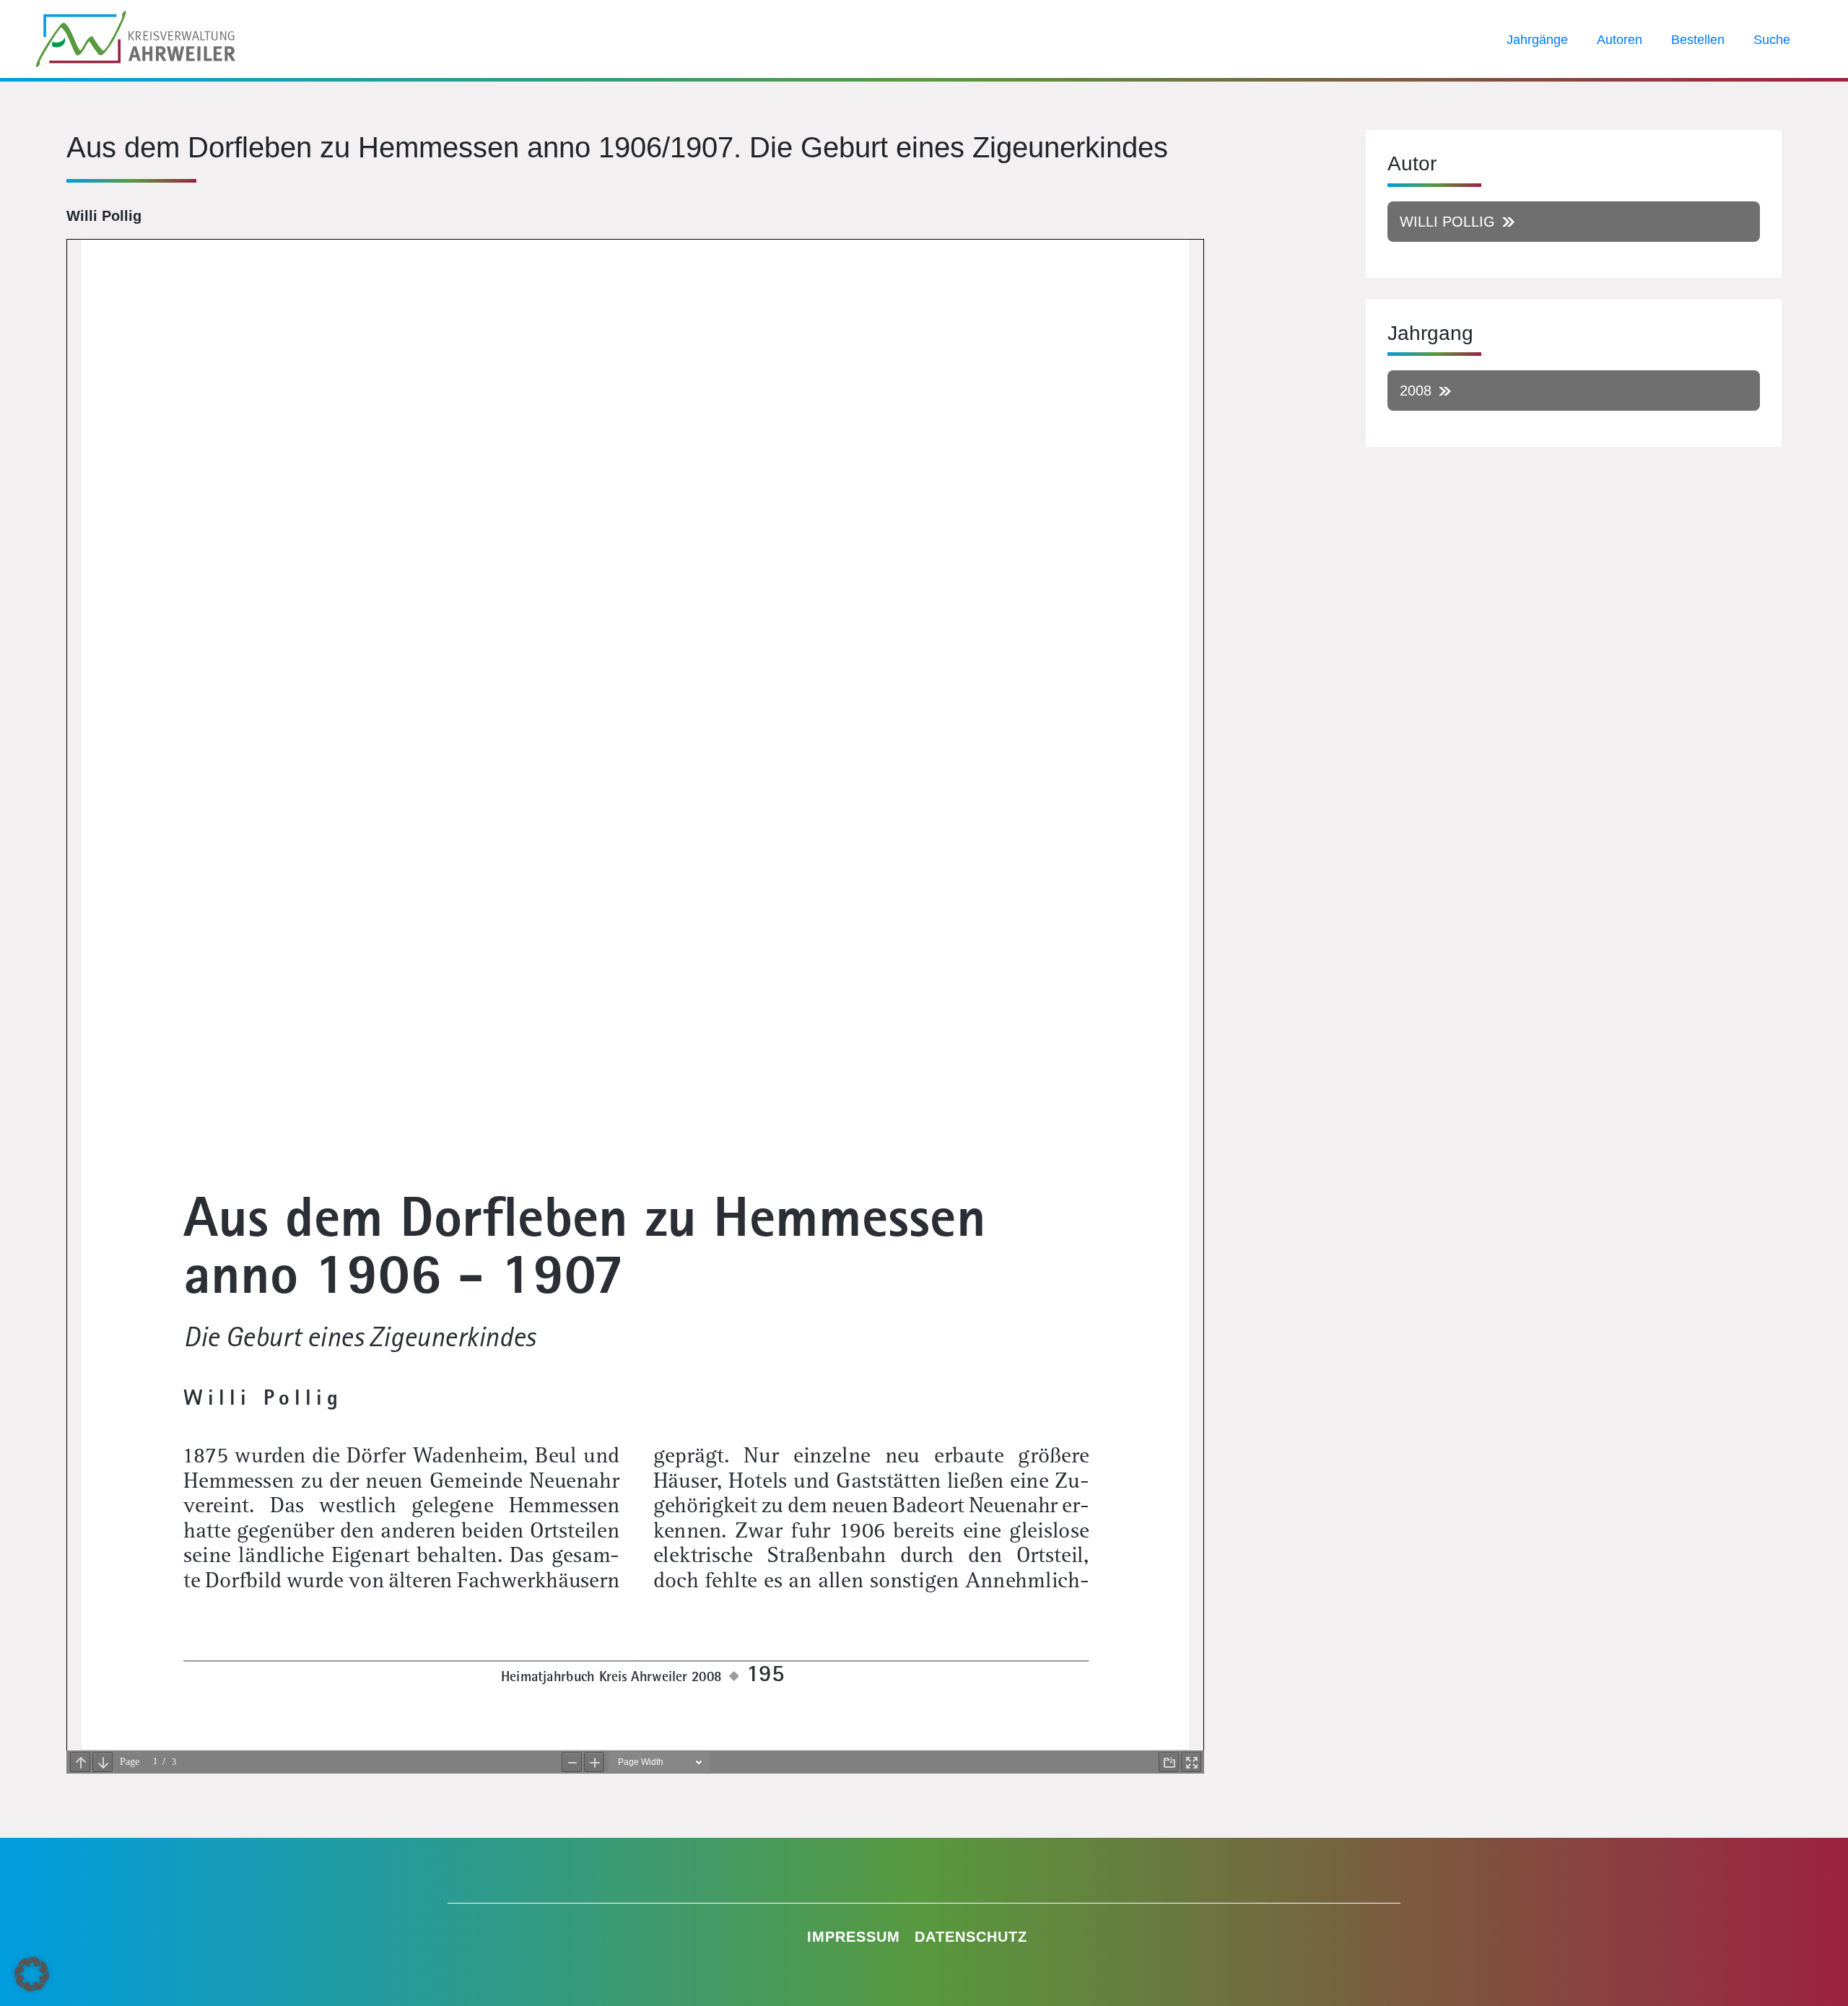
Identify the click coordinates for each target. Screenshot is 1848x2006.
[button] (32, 1974)
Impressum (854, 1937)
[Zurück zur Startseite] (136, 38)
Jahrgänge (1537, 40)
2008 (1416, 391)
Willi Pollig (1447, 222)
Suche (1772, 40)
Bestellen (1698, 40)
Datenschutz (971, 1937)
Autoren (1620, 40)
